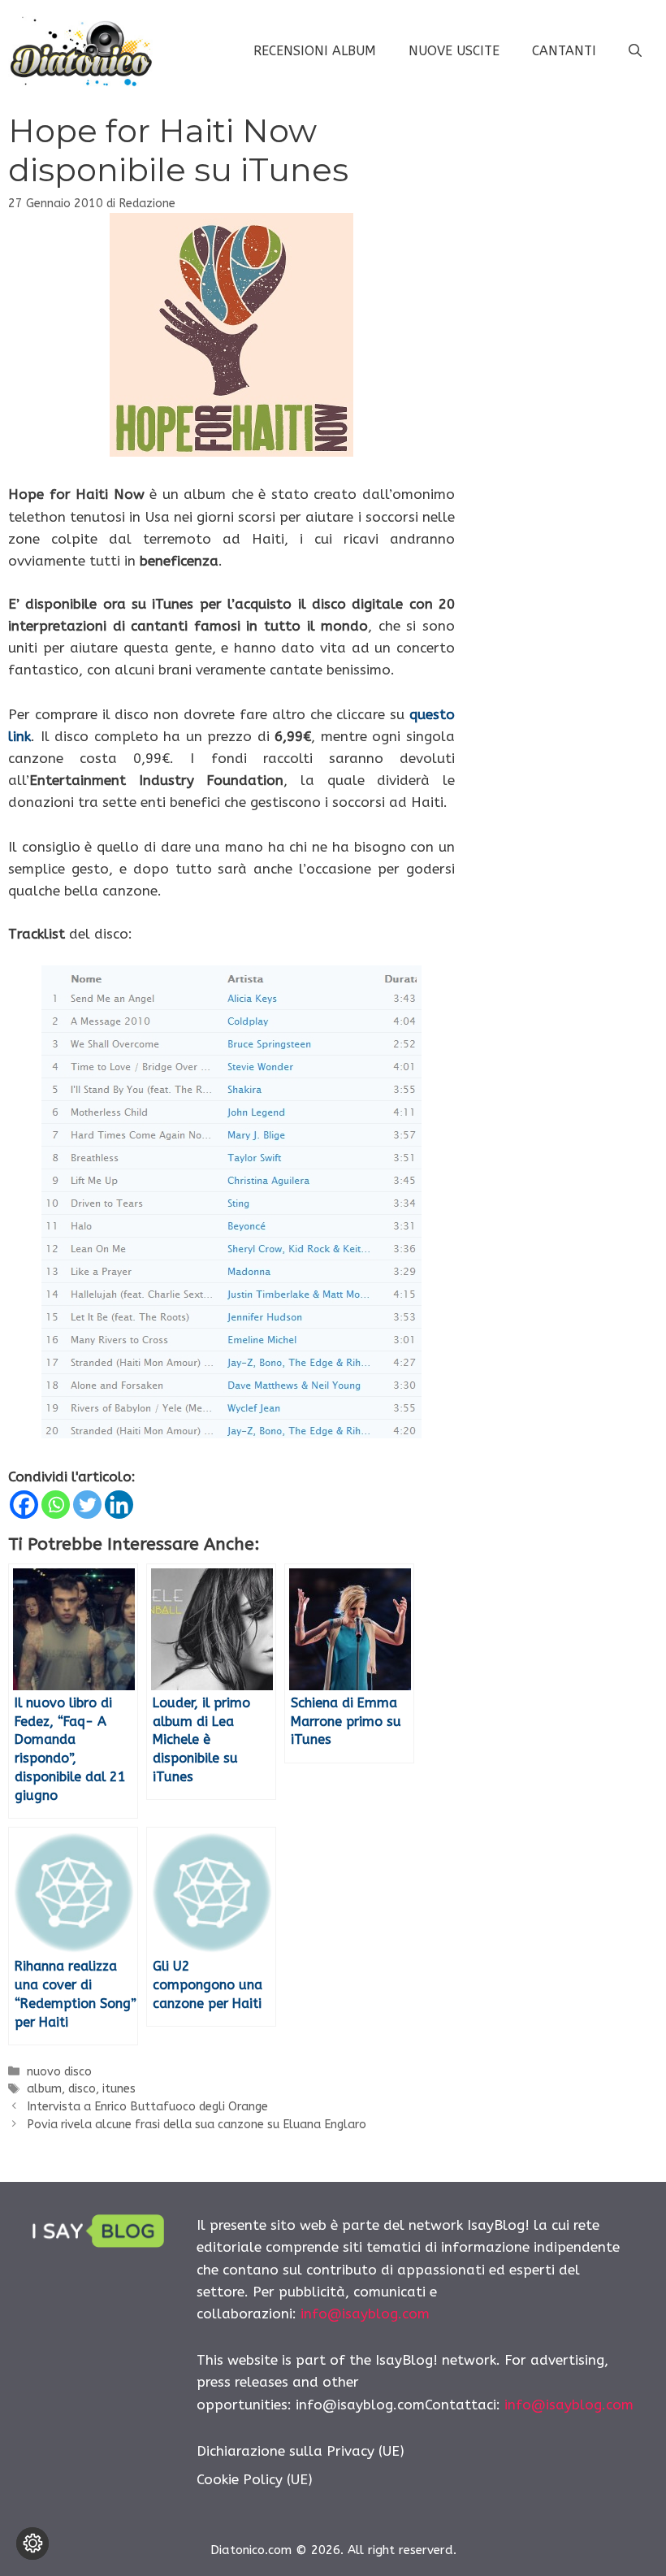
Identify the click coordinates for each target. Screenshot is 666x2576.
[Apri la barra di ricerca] (635, 51)
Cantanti (564, 51)
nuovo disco (59, 2072)
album (44, 2089)
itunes (119, 2089)
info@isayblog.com (365, 2314)
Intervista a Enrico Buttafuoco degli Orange (147, 2107)
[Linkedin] (119, 1505)
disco (82, 2089)
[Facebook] (24, 1505)
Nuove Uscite (454, 51)
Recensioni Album (315, 51)
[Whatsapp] (56, 1505)
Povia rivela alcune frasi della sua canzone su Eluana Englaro (197, 2125)
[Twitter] (87, 1505)
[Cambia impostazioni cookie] (32, 2543)
